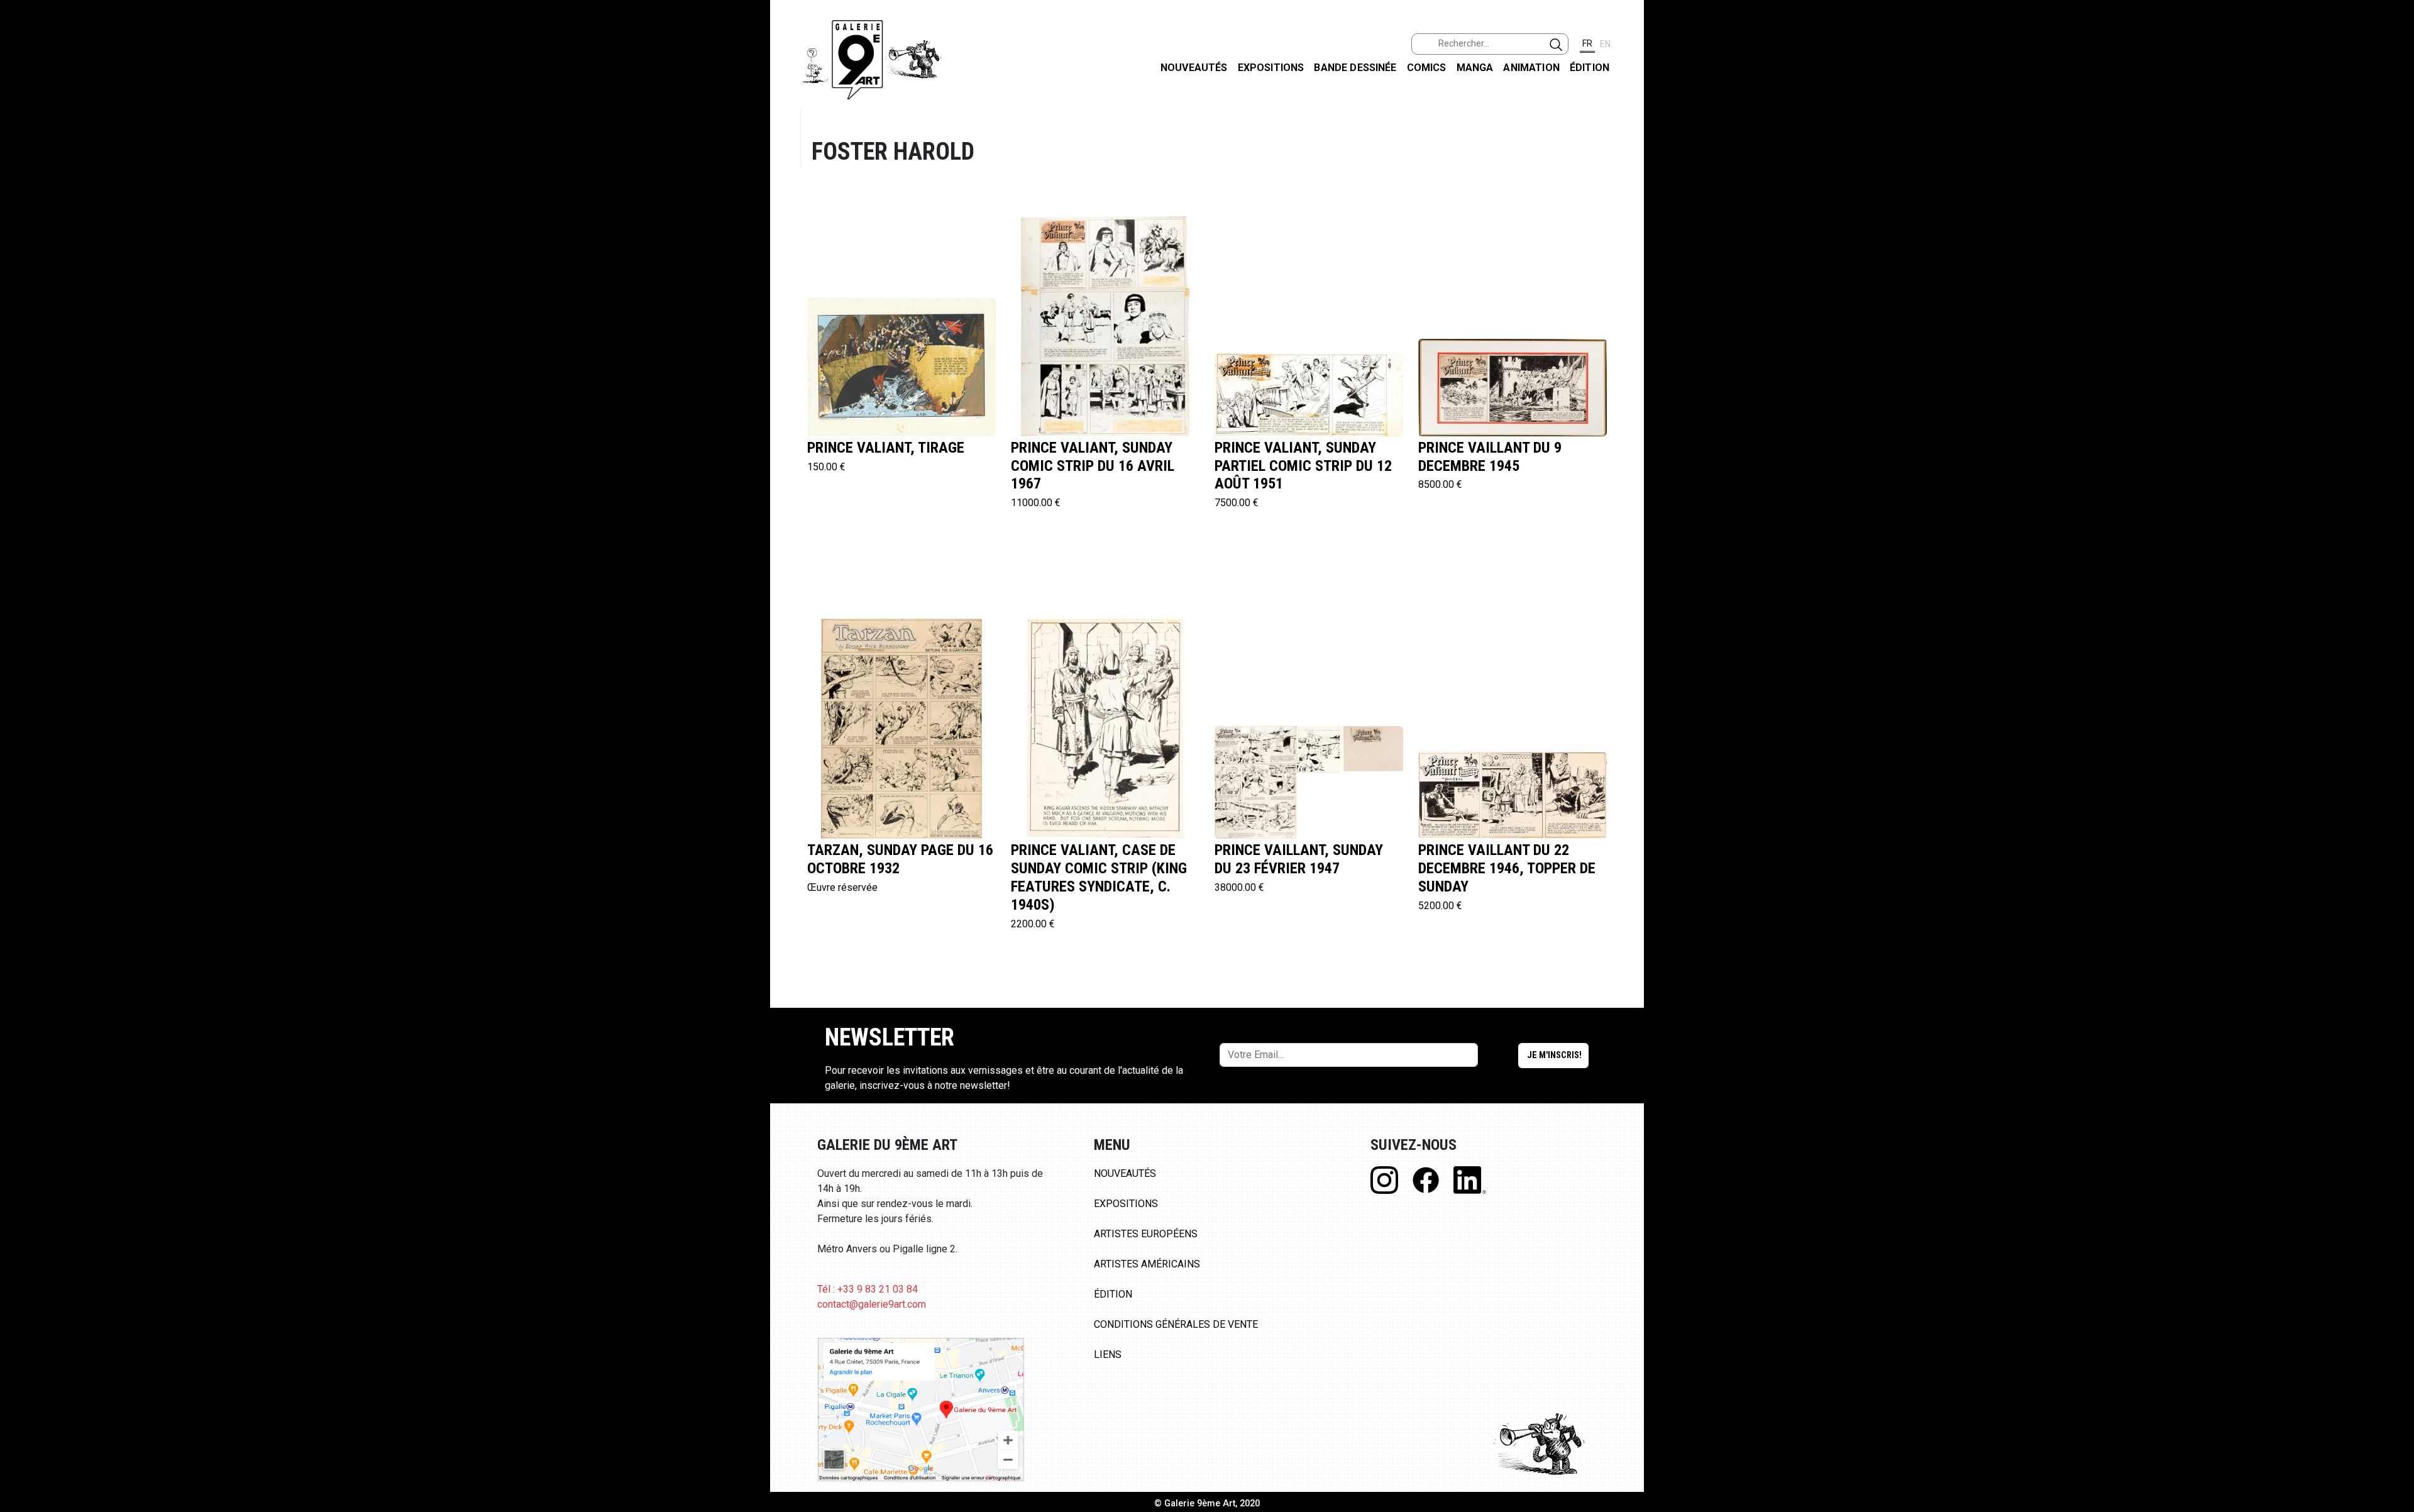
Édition (1590, 68)
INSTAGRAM (2394, 162)
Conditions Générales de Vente (1176, 1324)
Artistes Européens (1146, 1234)
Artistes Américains (1147, 1264)
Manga (1475, 68)
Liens (1108, 1355)
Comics (1427, 68)
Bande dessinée (1355, 68)
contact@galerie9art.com (872, 1304)
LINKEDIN (2394, 224)
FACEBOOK (2394, 97)
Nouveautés (1194, 68)
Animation (1531, 68)
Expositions (1271, 68)
